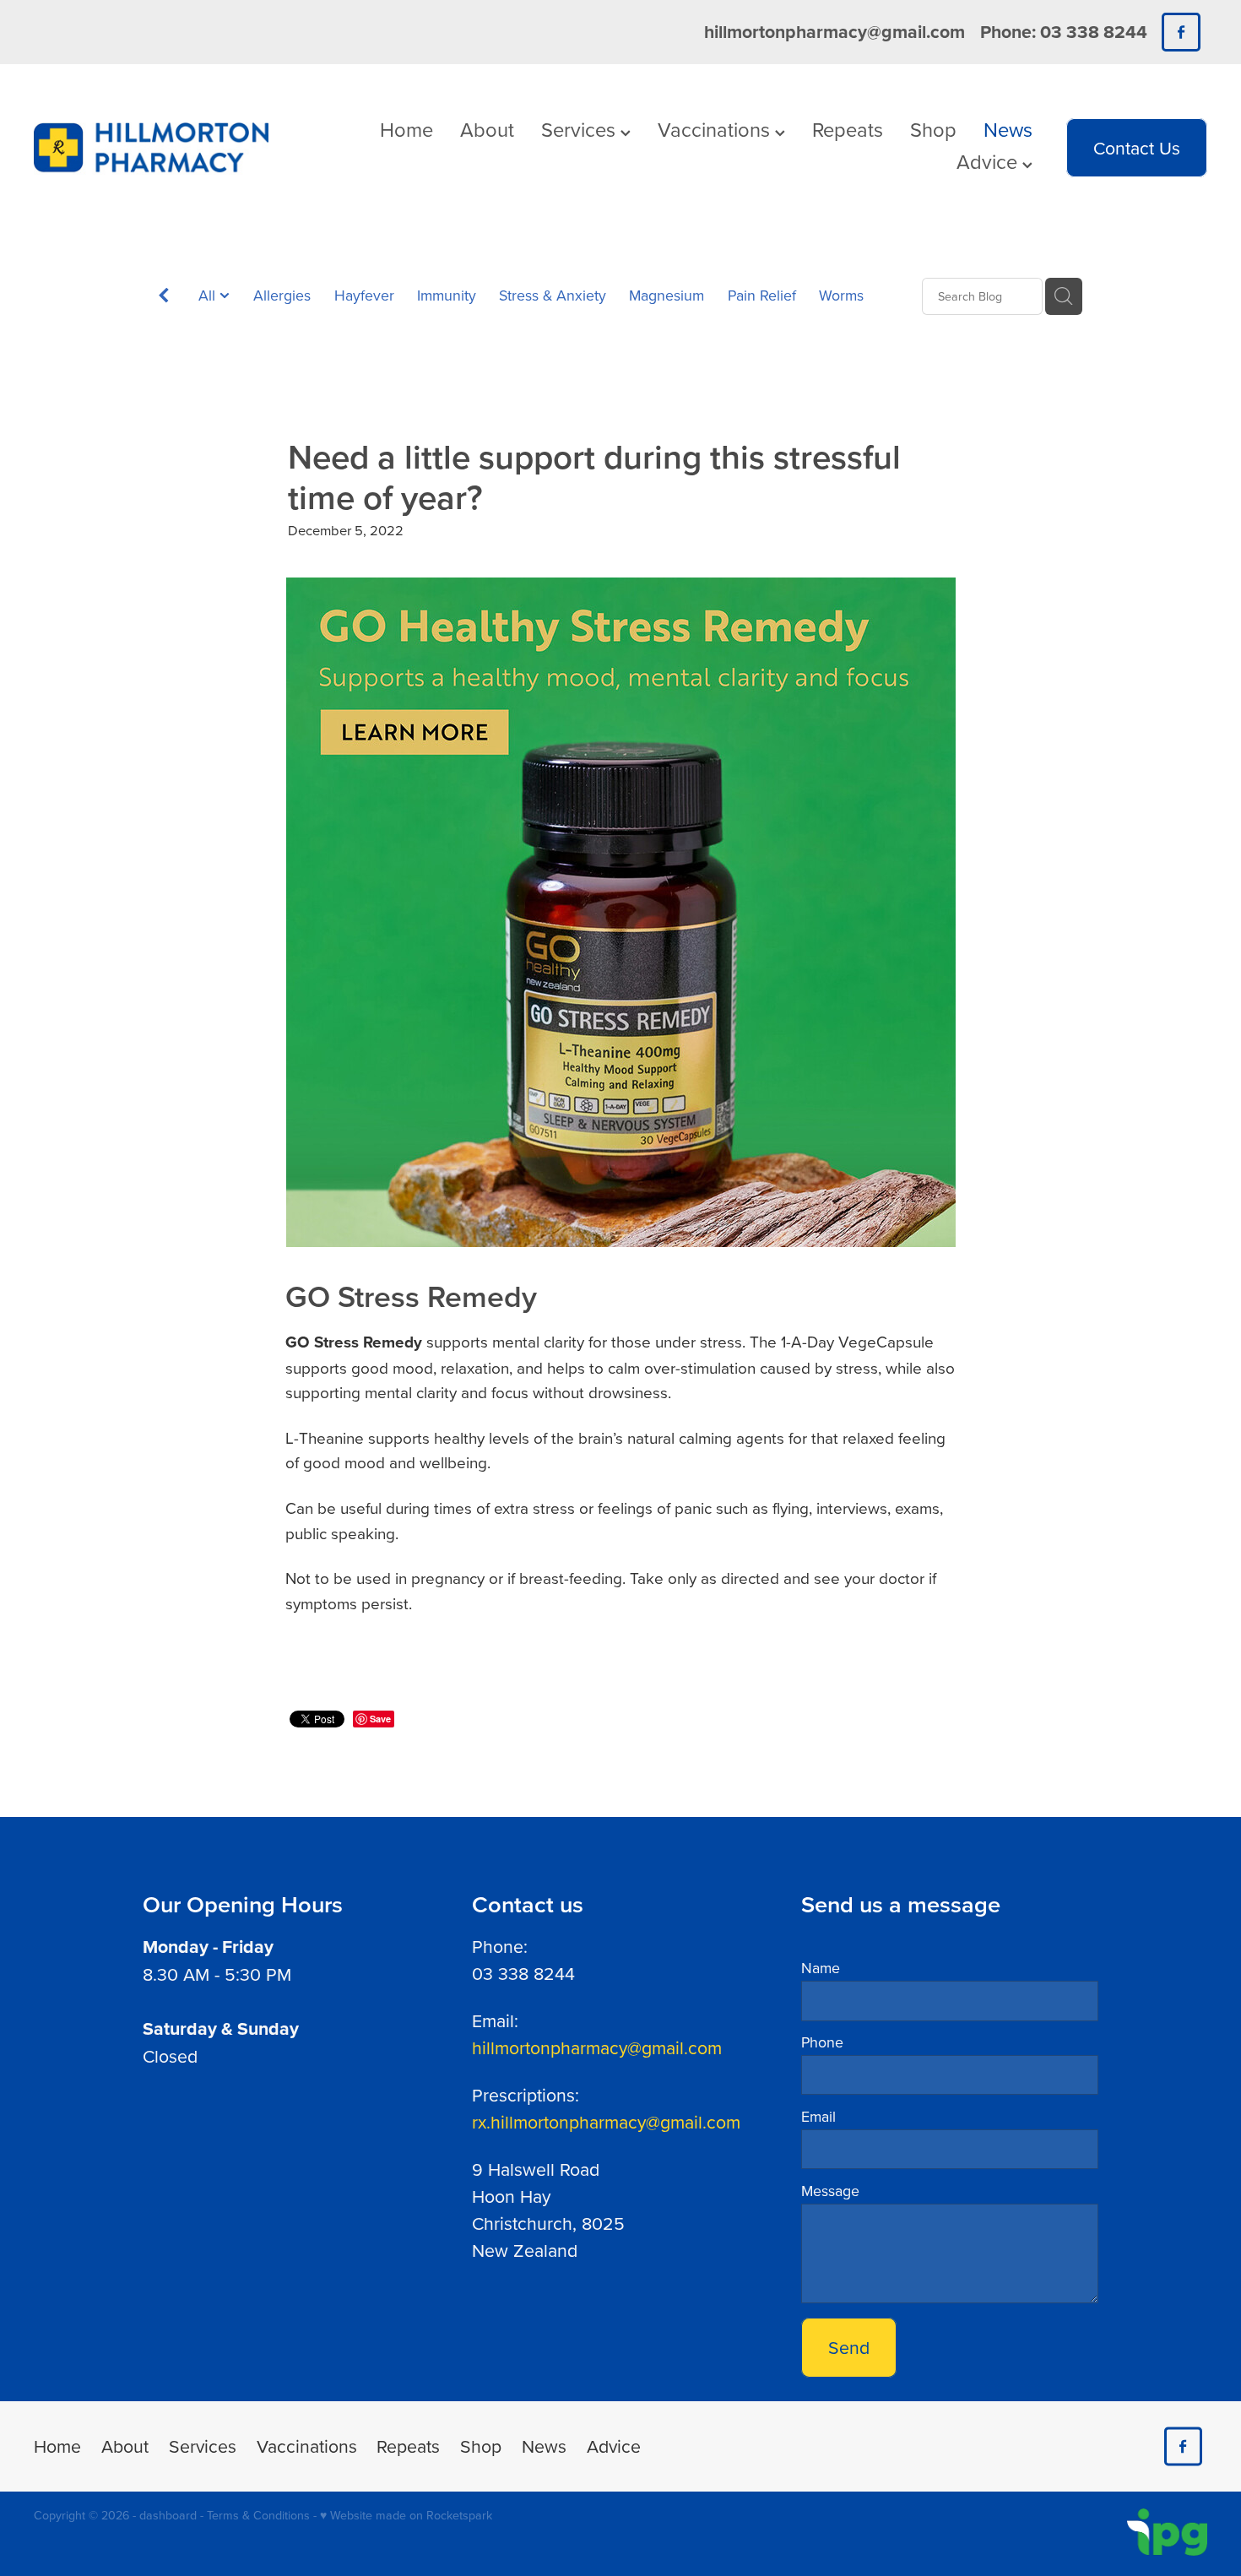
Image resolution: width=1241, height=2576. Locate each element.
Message (830, 2191)
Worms (841, 295)
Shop (933, 129)
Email (818, 2117)
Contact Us (1137, 148)
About (487, 129)
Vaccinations (716, 129)
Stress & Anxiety (553, 295)
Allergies (282, 295)
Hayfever (364, 295)
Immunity (447, 295)
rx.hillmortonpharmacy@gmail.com (606, 2122)
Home (406, 129)
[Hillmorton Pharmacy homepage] (151, 148)
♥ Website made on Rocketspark (406, 2515)
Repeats (848, 129)
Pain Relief (762, 295)
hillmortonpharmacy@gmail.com (835, 32)
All (209, 295)
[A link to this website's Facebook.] (1181, 32)
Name (821, 1968)
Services (581, 129)
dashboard (168, 2515)
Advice (989, 161)
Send (849, 2347)
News (1008, 129)
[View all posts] (164, 298)
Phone (822, 2042)
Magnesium (667, 295)
